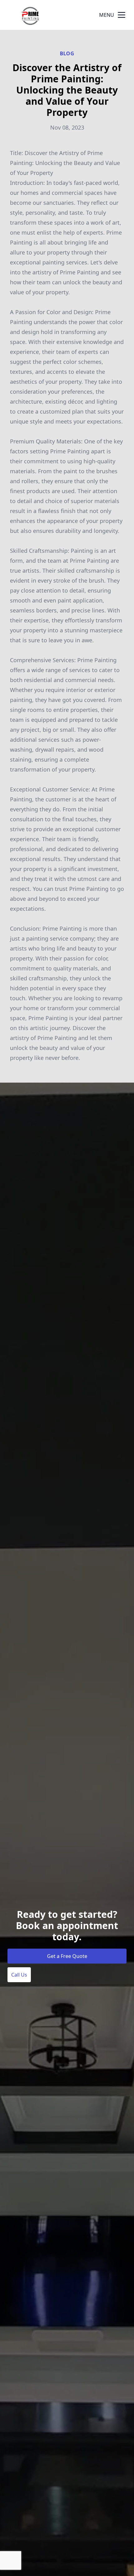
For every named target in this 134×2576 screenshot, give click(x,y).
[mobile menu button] (122, 15)
